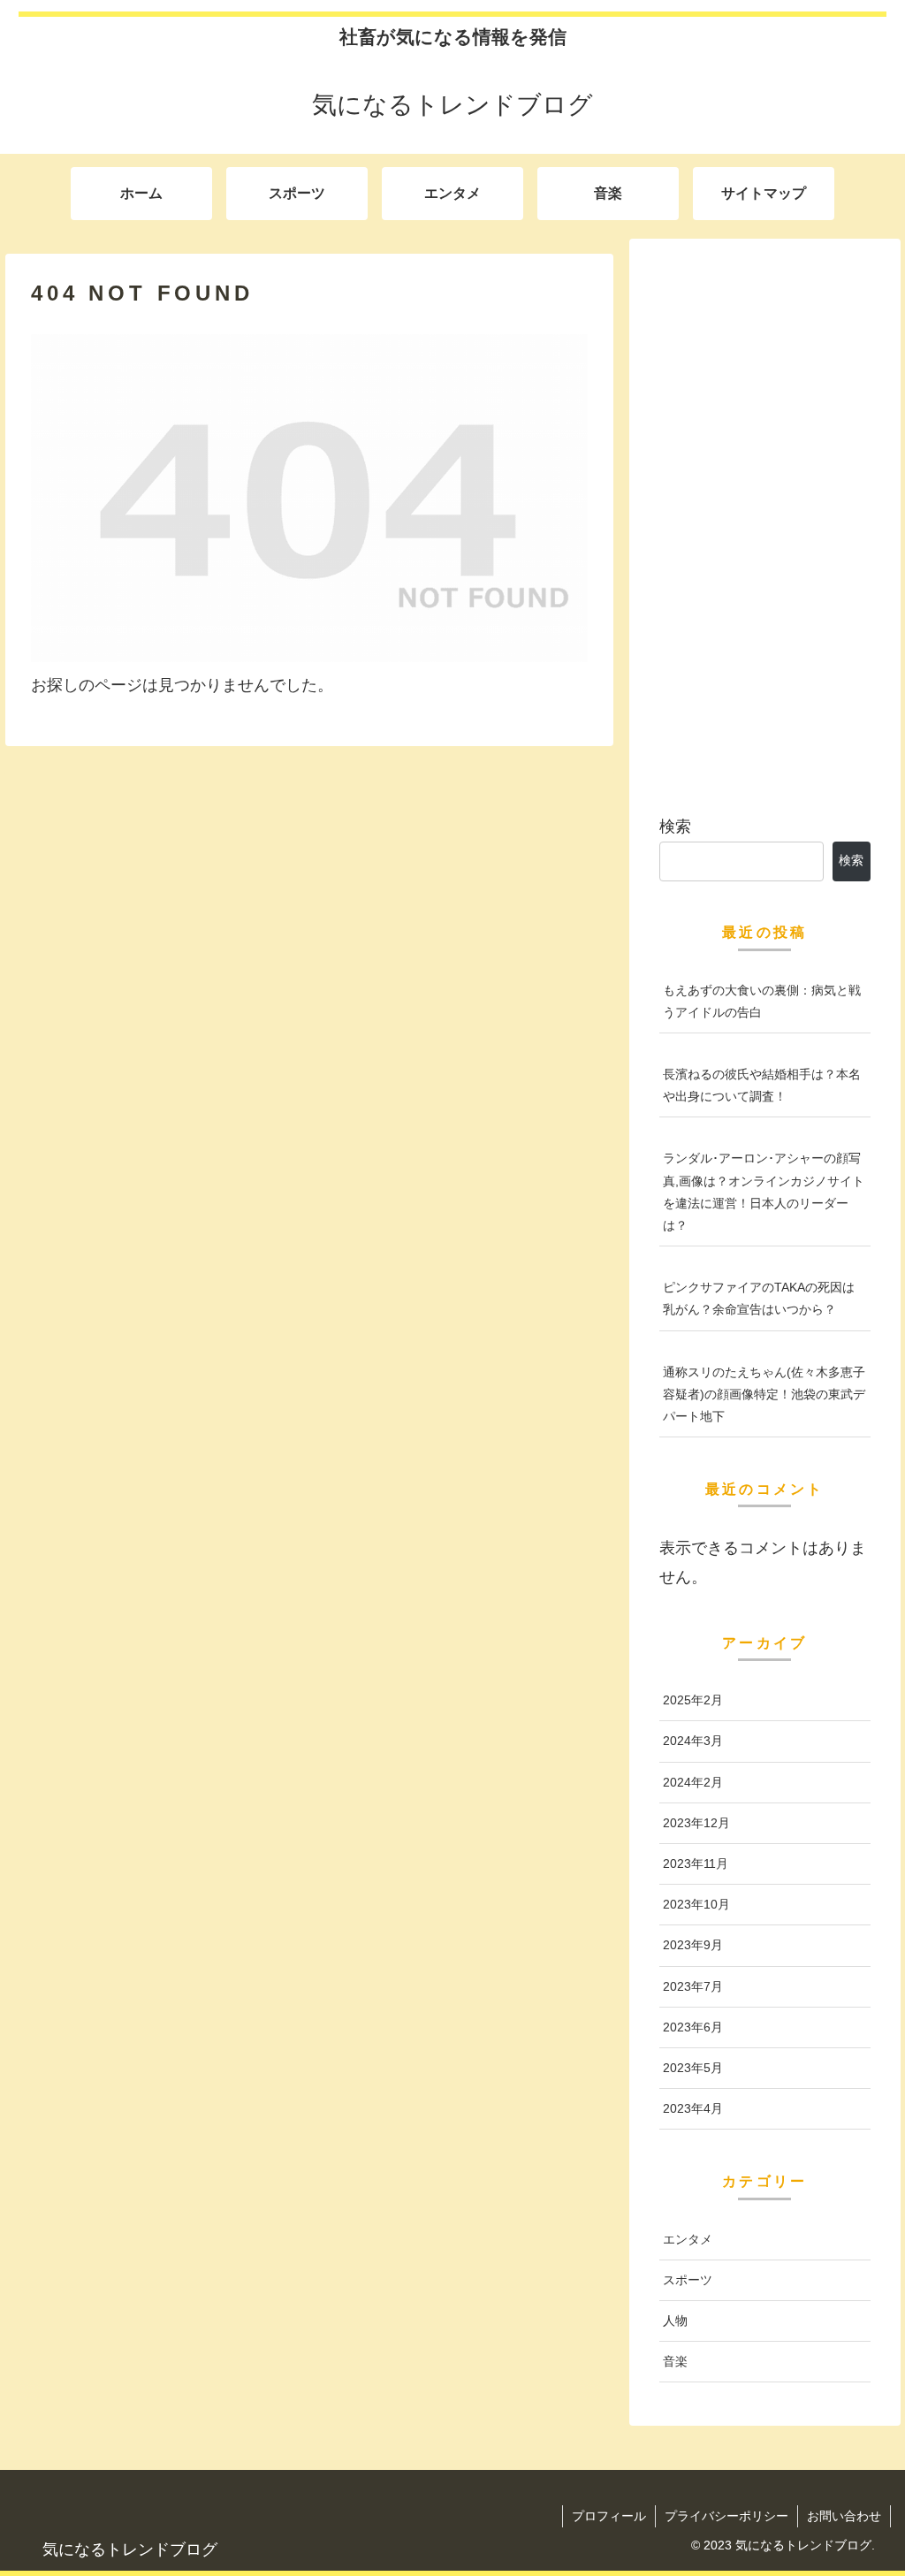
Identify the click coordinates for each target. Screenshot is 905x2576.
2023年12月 (696, 1823)
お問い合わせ (844, 2516)
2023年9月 (693, 1945)
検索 (675, 827)
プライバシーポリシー (726, 2516)
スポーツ (688, 2280)
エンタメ (688, 2239)
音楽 (675, 2361)
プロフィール (609, 2516)
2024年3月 (693, 1741)
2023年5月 (693, 2068)
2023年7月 (693, 1986)
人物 (675, 2321)
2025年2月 (693, 1700)
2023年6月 (693, 2027)
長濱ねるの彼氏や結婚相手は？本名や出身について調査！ (762, 1085)
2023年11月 (696, 1863)
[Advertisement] (764, 519)
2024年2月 (693, 1782)
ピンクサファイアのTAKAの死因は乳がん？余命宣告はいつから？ (759, 1298)
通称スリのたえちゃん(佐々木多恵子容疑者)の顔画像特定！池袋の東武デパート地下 (764, 1394)
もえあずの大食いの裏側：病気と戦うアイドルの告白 (762, 1001)
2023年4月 (693, 2108)
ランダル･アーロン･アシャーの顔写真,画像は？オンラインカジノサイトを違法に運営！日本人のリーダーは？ (764, 1192)
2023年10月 (696, 1904)
